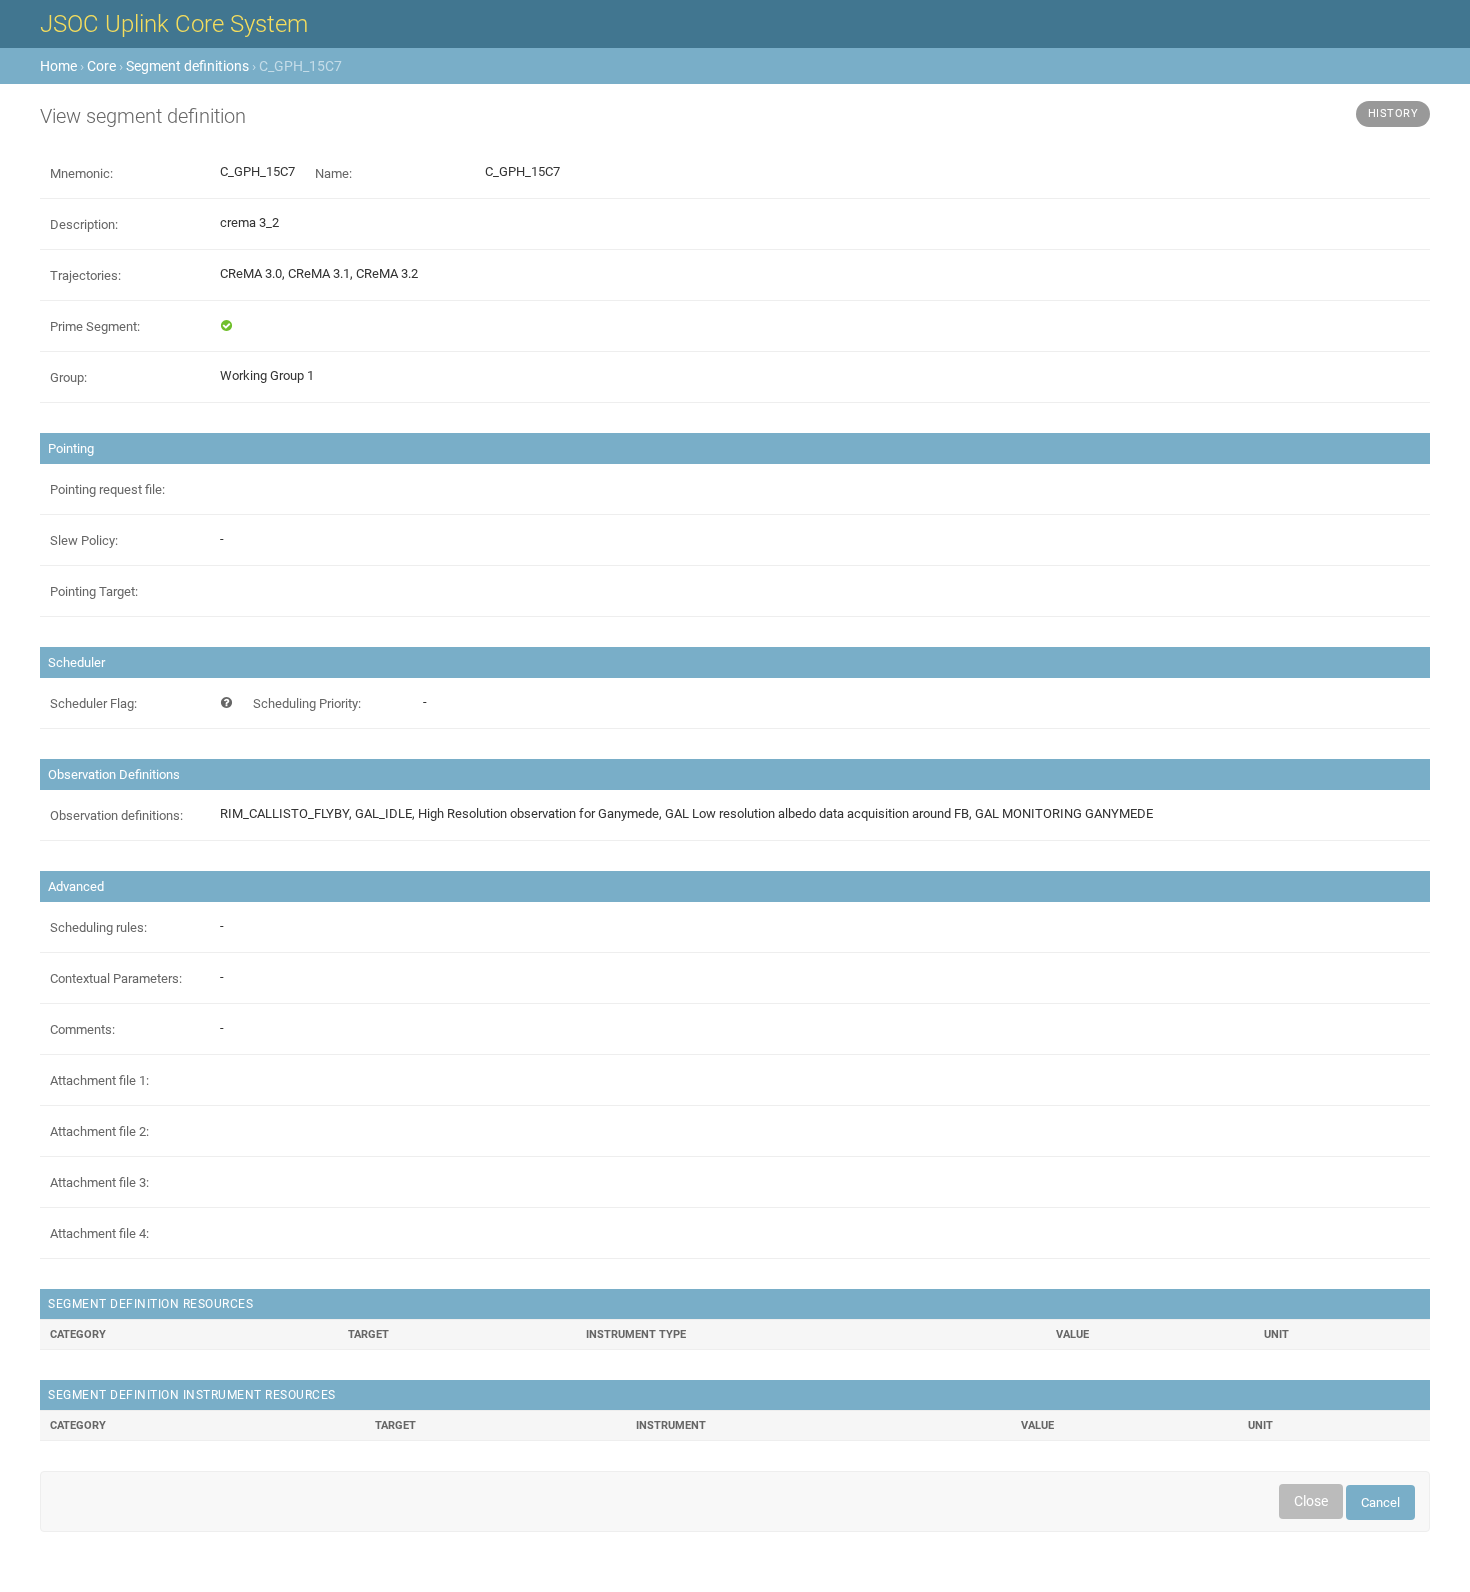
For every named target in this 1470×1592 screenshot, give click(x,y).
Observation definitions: (116, 815)
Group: (68, 377)
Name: (333, 173)
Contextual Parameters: (116, 978)
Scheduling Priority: (307, 703)
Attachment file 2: (99, 1131)
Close (1311, 1501)
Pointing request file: (107, 489)
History (1393, 113)
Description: (84, 224)
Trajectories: (85, 275)
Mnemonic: (81, 173)
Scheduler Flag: (93, 703)
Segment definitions (187, 66)
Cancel (1380, 1502)
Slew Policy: (84, 540)
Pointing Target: (94, 591)
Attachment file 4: (99, 1233)
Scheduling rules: (98, 927)
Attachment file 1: (99, 1080)
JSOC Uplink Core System (174, 24)
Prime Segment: (95, 326)
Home (58, 66)
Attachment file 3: (99, 1182)
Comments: (82, 1029)
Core (101, 66)
